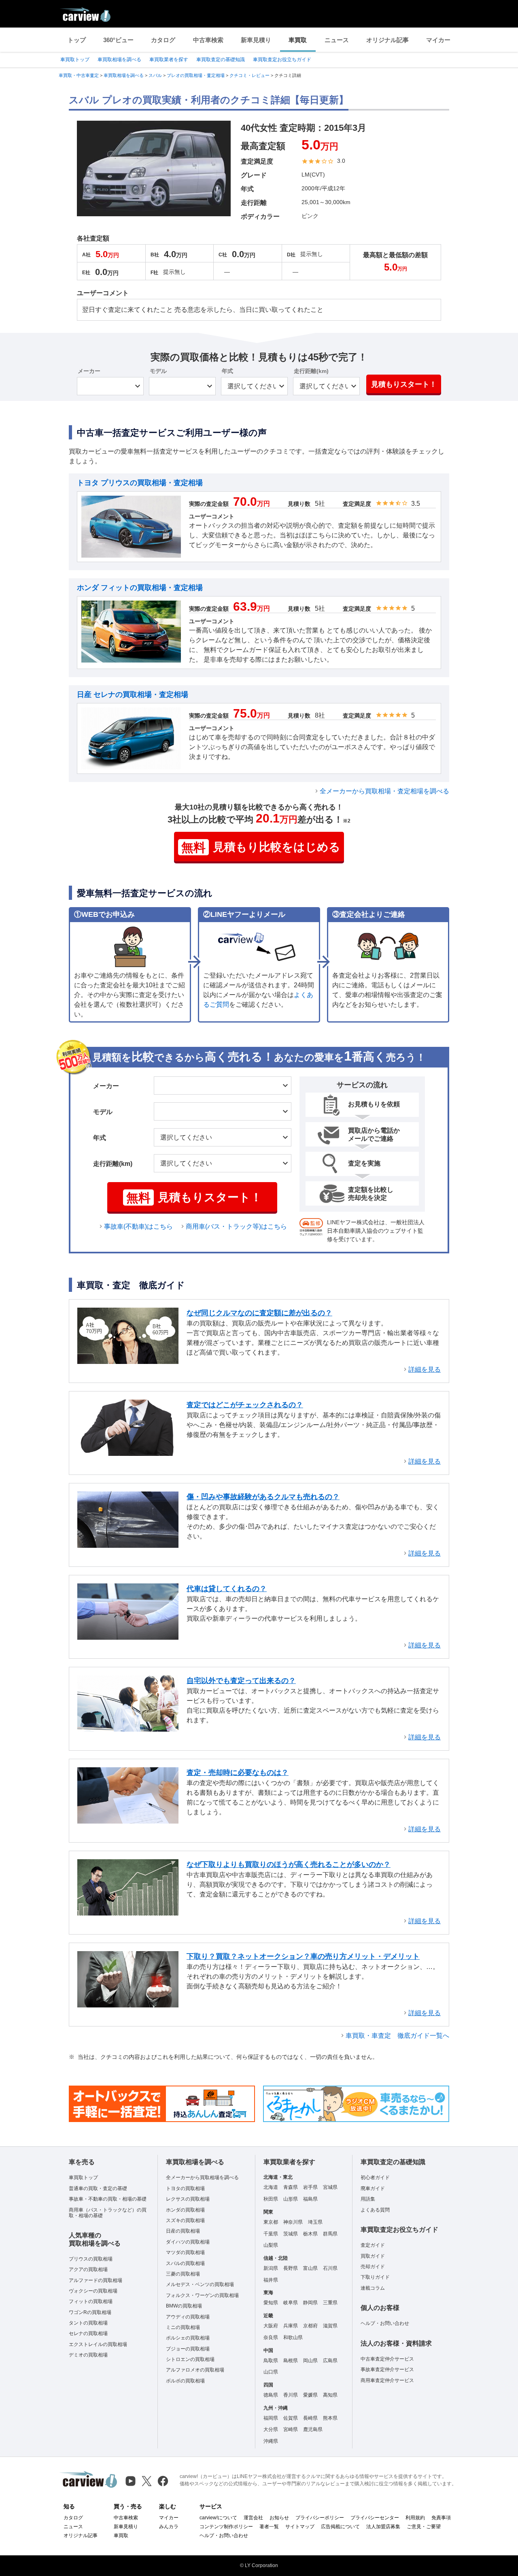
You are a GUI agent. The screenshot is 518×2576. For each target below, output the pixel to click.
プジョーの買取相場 (188, 2349)
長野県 (291, 2268)
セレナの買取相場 (88, 2333)
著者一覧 (269, 2527)
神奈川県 (293, 2222)
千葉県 (271, 2234)
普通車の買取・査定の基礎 (98, 2188)
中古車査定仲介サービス (387, 2359)
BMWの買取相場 (184, 2306)
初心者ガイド (375, 2178)
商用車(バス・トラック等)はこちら (236, 1226)
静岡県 (310, 2303)
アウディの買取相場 (188, 2317)
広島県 (330, 2361)
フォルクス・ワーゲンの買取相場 (202, 2295)
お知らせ (279, 2518)
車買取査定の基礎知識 (221, 60)
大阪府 (271, 2326)
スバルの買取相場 (185, 2263)
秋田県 (271, 2199)
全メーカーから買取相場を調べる (202, 2178)
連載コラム (373, 2288)
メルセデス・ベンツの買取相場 (200, 2284)
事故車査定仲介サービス (387, 2369)
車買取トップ (75, 60)
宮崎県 (291, 2429)
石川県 (330, 2268)
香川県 (291, 2395)
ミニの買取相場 (183, 2327)
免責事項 (441, 2518)
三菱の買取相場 (183, 2274)
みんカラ (169, 2527)
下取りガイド (375, 2277)
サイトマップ (300, 2527)
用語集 (368, 2199)
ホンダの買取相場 (185, 2210)
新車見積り (256, 40)
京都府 (310, 2326)
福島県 (310, 2199)
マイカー (438, 40)
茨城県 (291, 2234)
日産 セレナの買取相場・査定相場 (133, 695)
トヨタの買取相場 (185, 2188)
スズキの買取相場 (185, 2220)
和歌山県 (293, 2337)
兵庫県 (291, 2326)
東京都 (271, 2222)
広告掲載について (340, 2527)
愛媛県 (310, 2395)
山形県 (291, 2199)
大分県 (271, 2429)
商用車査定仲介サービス (387, 2380)
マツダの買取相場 (185, 2252)
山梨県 (271, 2245)
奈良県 (271, 2337)
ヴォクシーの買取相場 (93, 2291)
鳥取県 (271, 2361)
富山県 (310, 2268)
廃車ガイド (373, 2188)
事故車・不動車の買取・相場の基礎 (108, 2199)
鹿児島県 (313, 2429)
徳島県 (271, 2395)
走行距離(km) (311, 371)
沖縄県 (271, 2441)
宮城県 (330, 2187)
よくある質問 (375, 2210)
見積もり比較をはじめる (261, 847)
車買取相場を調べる (119, 60)
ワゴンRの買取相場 (90, 2312)
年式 (227, 371)
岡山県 (310, 2361)
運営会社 (253, 2518)
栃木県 (310, 2234)
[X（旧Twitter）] (147, 2481)
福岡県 (271, 2418)
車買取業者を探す (169, 60)
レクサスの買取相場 (188, 2199)
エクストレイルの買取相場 (98, 2344)
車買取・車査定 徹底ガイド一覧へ (397, 2036)
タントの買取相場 (88, 2323)
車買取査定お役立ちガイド (282, 60)
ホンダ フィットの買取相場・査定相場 (140, 588)
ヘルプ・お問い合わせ (385, 2323)
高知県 (330, 2395)
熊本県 (330, 2418)
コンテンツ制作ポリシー (226, 2527)
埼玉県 (315, 2222)
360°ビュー (118, 40)
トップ (77, 40)
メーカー (89, 371)
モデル (158, 371)
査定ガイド (373, 2245)
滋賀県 (330, 2326)
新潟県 (271, 2268)
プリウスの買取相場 (91, 2259)
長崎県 (310, 2418)
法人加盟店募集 (383, 2527)
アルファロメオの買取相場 (195, 2370)
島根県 (291, 2361)
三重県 (330, 2303)
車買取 (298, 40)
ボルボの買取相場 (185, 2381)
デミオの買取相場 (88, 2355)
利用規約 (415, 2518)
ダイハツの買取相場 (188, 2242)
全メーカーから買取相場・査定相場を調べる (384, 791)
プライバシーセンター (375, 2518)
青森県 (291, 2187)
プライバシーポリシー (320, 2518)
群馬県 (330, 2234)
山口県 (271, 2372)
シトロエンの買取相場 (190, 2359)
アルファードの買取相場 (96, 2280)
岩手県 (310, 2187)
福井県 (271, 2280)
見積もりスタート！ (404, 384)
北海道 (271, 2187)
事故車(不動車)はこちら (138, 1226)
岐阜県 (291, 2303)
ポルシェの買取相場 (188, 2338)
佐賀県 (291, 2418)
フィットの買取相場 (91, 2301)
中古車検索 (208, 40)
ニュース (337, 40)
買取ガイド (373, 2256)
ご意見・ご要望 (424, 2527)
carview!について (218, 2518)
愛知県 (271, 2303)
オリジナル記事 (387, 40)
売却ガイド (373, 2267)
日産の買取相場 (183, 2231)
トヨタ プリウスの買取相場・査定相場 (140, 483)
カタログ (163, 40)
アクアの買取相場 (88, 2269)
